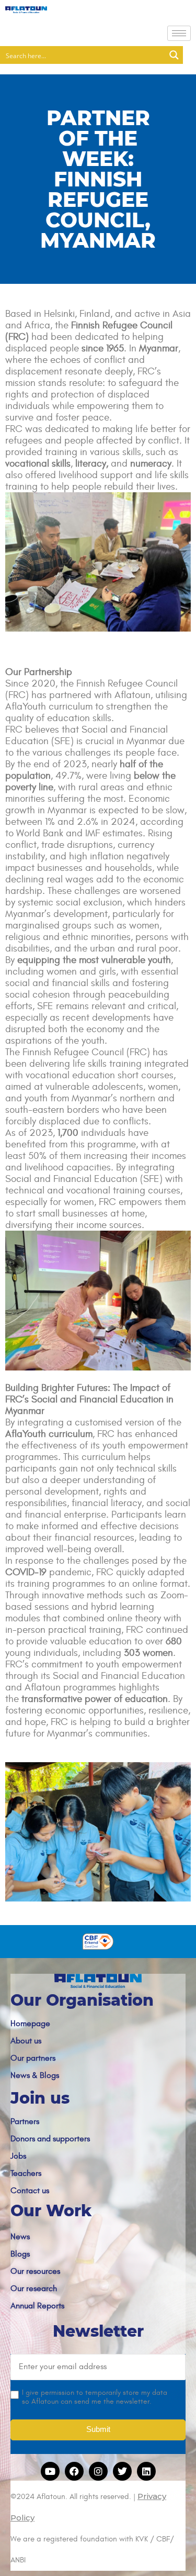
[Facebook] (74, 2471)
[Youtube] (50, 2471)
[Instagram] (98, 2471)
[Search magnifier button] (174, 55)
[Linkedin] (146, 2471)
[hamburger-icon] (179, 33)
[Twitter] (122, 2471)
